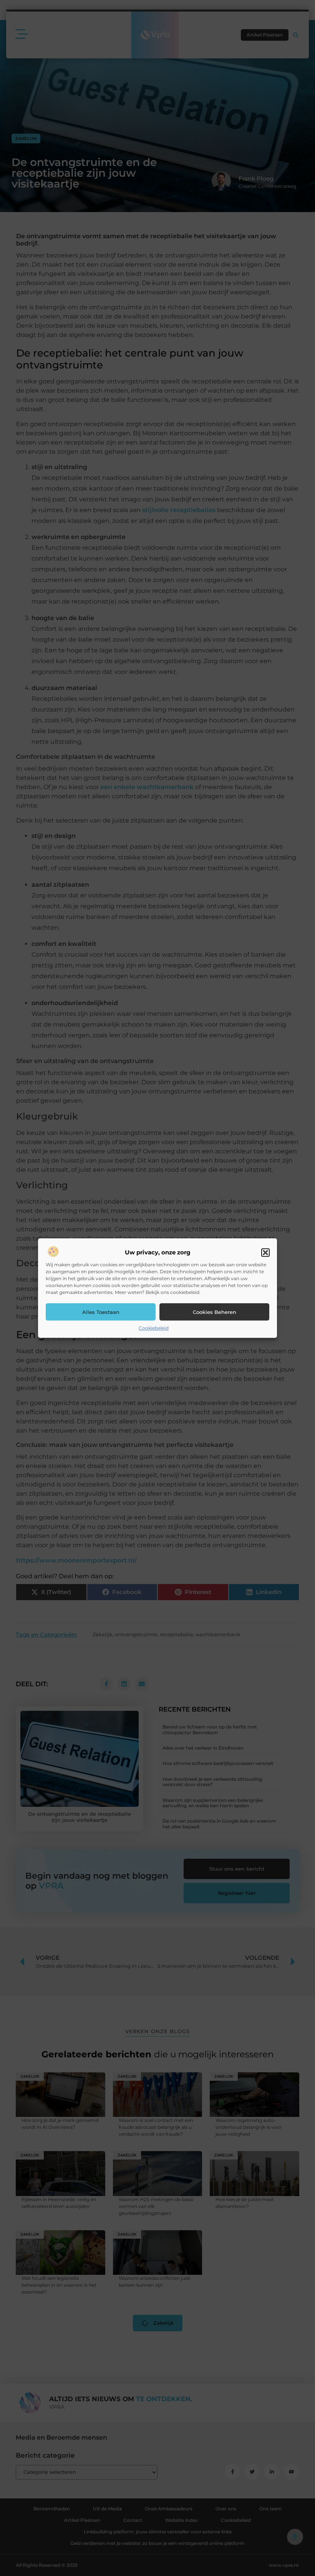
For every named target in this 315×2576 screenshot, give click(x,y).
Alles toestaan (101, 1312)
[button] (265, 1253)
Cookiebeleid (154, 1328)
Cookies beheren (215, 1312)
